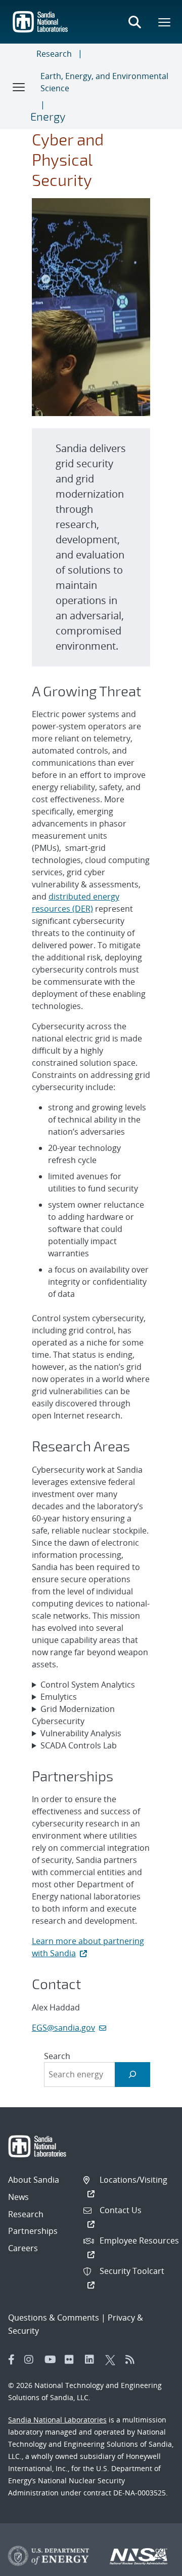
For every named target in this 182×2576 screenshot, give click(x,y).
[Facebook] (12, 2360)
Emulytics (59, 1697)
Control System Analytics (88, 1685)
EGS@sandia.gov (63, 2028)
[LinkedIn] (93, 2360)
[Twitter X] (113, 2360)
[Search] (133, 2075)
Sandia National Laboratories (57, 2420)
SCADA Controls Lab (79, 1745)
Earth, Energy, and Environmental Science (104, 82)
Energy (48, 116)
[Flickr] (72, 2360)
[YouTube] (52, 2360)
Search (57, 2056)
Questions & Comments (54, 2318)
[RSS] (133, 2360)
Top (152, 2564)
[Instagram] (32, 2360)
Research (54, 54)
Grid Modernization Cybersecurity (73, 1715)
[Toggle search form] (134, 22)
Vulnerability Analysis (81, 1733)
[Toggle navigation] (19, 87)
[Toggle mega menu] (165, 22)
